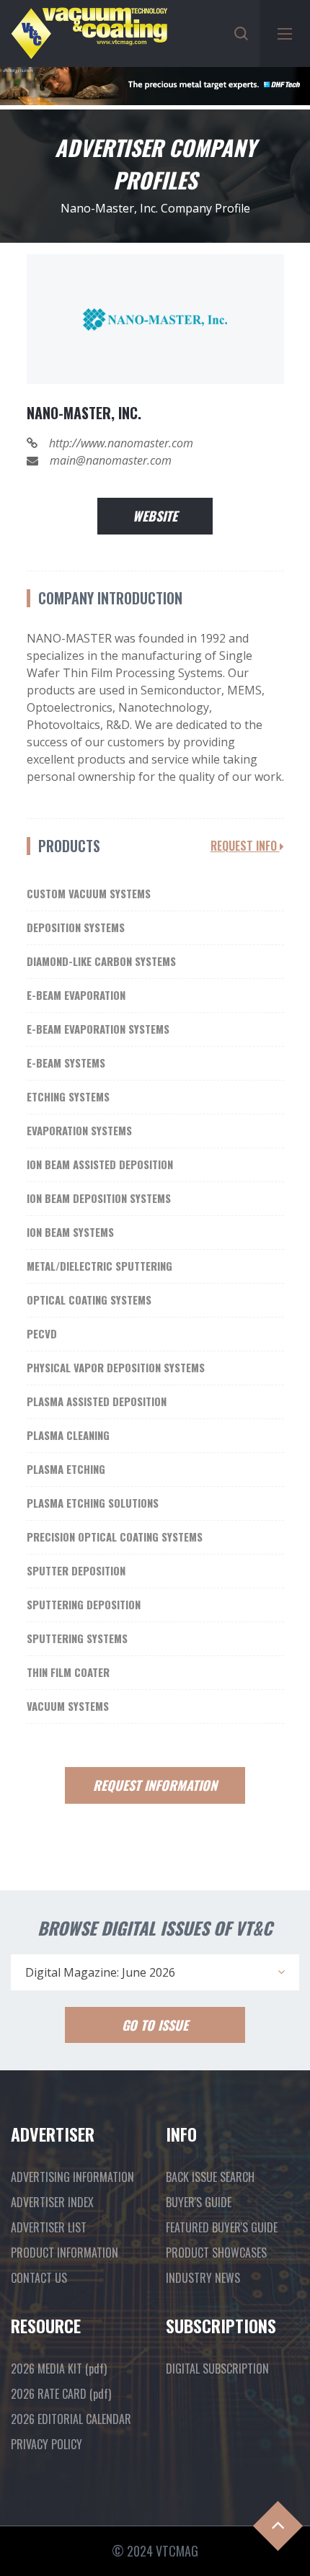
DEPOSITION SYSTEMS (76, 927)
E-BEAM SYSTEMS (66, 1063)
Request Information (155, 1785)
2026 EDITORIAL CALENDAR (71, 2419)
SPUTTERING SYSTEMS (77, 1638)
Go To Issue (155, 2025)
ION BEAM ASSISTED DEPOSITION (100, 1164)
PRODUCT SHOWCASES (216, 2253)
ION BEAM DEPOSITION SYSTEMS (99, 1198)
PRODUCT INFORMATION (65, 2253)
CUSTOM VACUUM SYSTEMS (89, 893)
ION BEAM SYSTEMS (70, 1232)
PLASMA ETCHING (66, 1469)
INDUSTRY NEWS (203, 2278)
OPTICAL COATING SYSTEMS (89, 1300)
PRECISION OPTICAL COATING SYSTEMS (115, 1537)
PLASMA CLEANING (68, 1435)
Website (155, 516)
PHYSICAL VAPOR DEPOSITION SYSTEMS (116, 1367)
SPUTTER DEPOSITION (76, 1570)
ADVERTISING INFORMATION (72, 2177)
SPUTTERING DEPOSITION (84, 1604)
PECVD (42, 1333)
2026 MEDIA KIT (59, 2369)
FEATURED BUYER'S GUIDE (222, 2227)
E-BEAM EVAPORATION (76, 995)
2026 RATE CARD (61, 2394)
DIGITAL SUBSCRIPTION (217, 2369)
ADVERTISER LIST (49, 2227)
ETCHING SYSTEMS (68, 1096)
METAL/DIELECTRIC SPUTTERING (99, 1266)
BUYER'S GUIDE (199, 2202)
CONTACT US (39, 2278)
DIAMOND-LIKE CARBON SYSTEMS (101, 961)
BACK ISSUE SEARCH (210, 2177)
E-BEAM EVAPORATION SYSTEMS (98, 1029)
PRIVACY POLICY (46, 2444)
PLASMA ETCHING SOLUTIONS (93, 1503)
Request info (245, 846)
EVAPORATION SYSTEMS (79, 1130)
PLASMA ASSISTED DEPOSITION (97, 1401)
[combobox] (155, 1972)
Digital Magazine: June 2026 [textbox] (100, 1972)
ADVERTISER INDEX (52, 2202)
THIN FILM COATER (68, 1672)
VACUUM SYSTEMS (68, 1706)
